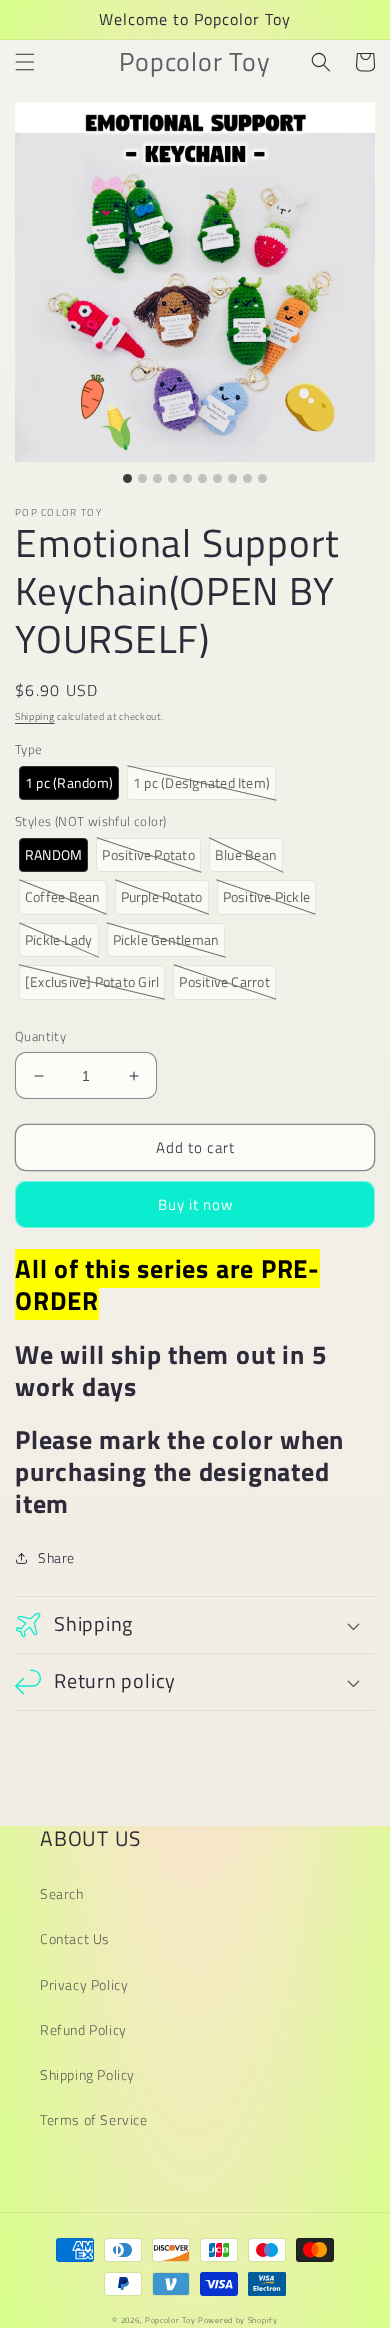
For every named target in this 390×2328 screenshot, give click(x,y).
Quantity (40, 1036)
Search (62, 1893)
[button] (25, 62)
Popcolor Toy (170, 2320)
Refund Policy (83, 2029)
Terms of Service (94, 2119)
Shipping (35, 716)
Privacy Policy (84, 1984)
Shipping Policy (87, 2074)
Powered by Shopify (238, 2320)
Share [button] (56, 1557)
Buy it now (195, 1204)
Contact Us (75, 1938)
